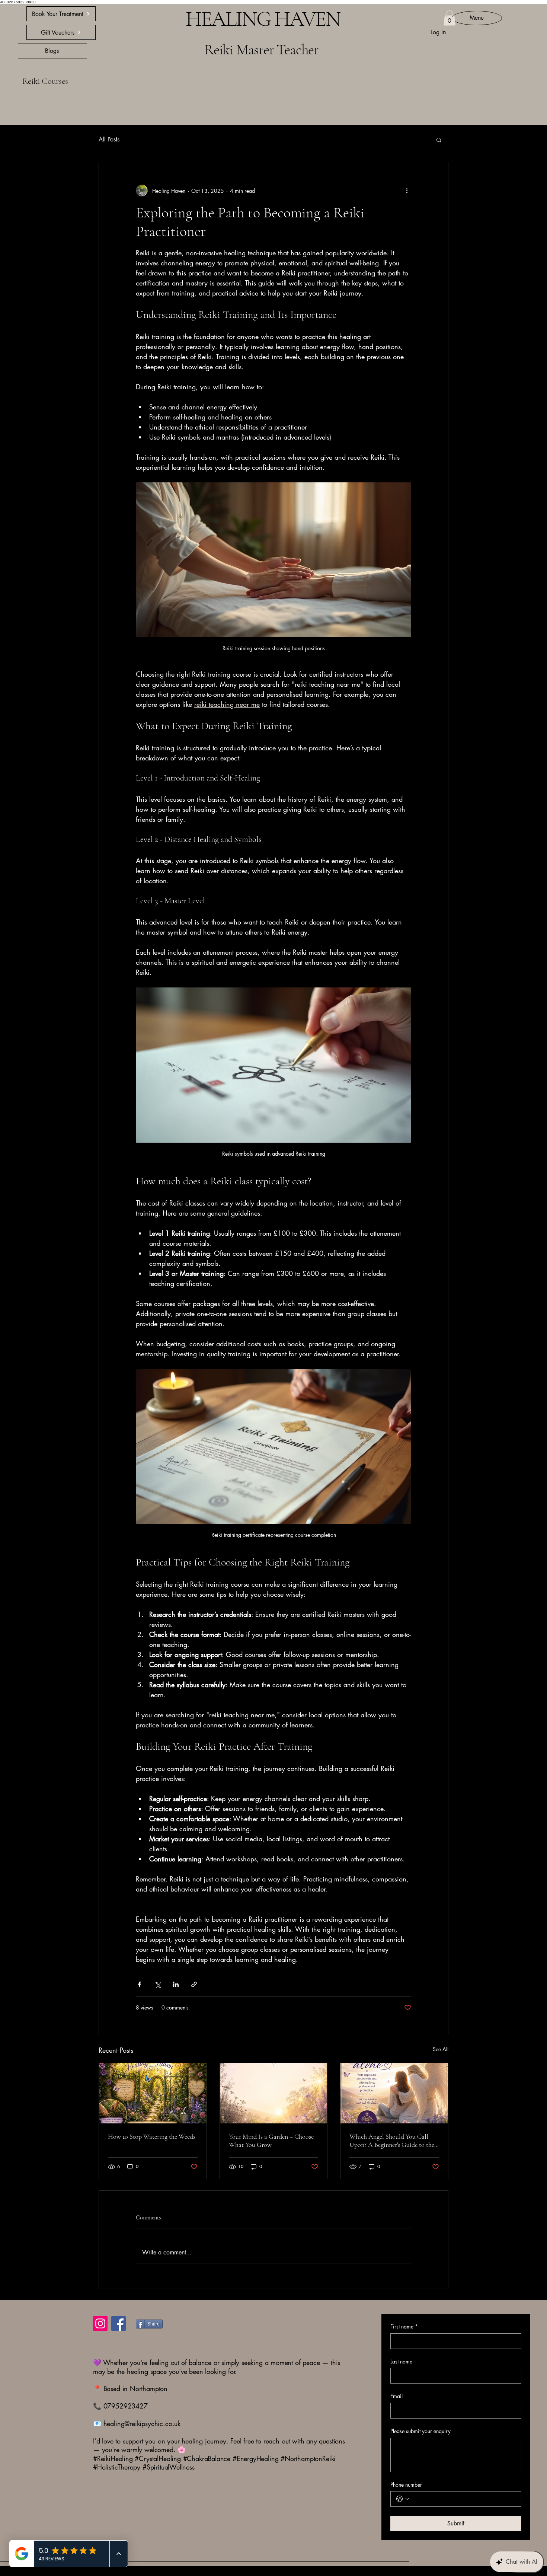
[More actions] (407, 191)
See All (441, 2049)
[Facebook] (119, 2323)
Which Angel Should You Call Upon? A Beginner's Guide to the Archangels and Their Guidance (392, 2141)
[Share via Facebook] (139, 1984)
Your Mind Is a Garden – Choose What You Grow (271, 2141)
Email (396, 2396)
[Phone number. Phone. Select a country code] (403, 2499)
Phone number (406, 2485)
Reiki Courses (45, 81)
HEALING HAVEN (245, 19)
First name (404, 2326)
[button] (450, 18)
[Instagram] (100, 2323)
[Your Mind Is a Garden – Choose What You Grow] (274, 2093)
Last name (401, 2361)
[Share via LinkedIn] (176, 1984)
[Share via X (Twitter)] (158, 1984)
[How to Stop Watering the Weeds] (153, 2093)
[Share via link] (194, 1984)
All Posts (109, 139)
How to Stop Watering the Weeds (152, 2136)
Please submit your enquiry (420, 2431)
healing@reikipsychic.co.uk (142, 2423)
